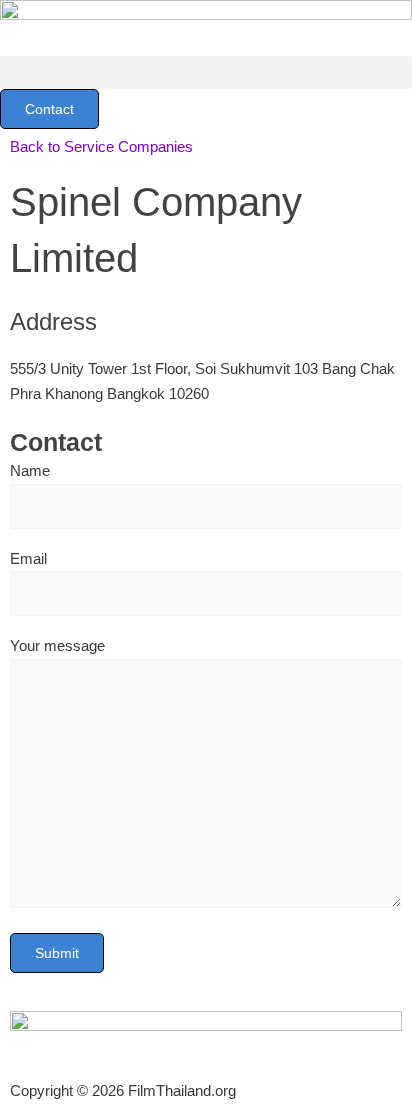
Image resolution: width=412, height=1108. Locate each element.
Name (30, 470)
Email (28, 558)
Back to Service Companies (101, 146)
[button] (206, 72)
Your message (57, 645)
